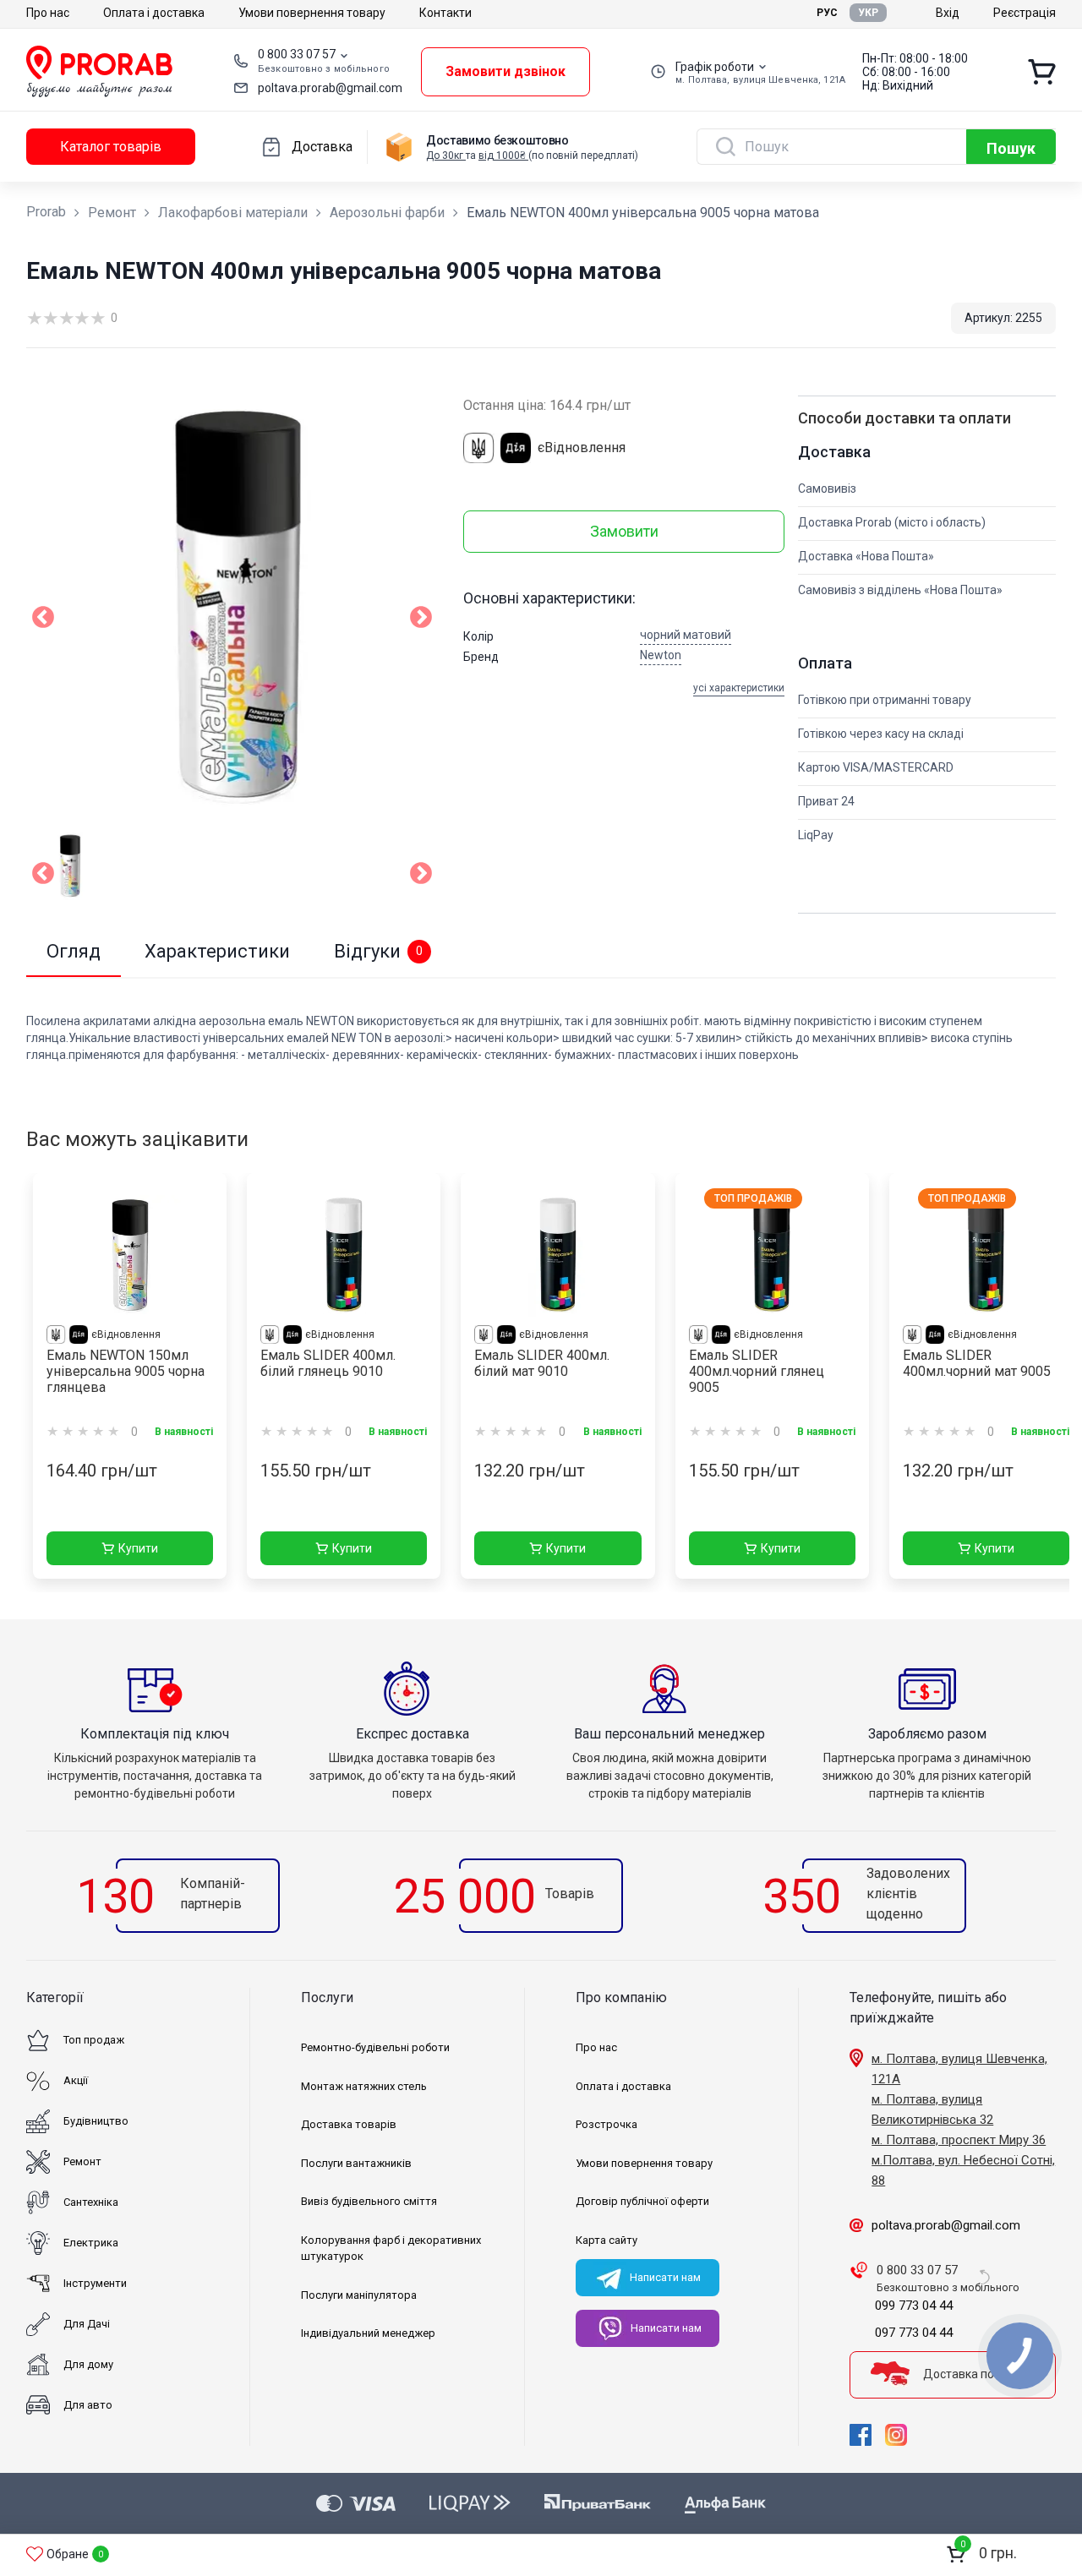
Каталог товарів (111, 147)
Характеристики (217, 951)
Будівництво (96, 2121)
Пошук (1011, 148)
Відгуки (378, 951)
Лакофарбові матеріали (233, 213)
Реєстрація (1025, 13)
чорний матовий (686, 635)
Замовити (624, 531)
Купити (138, 1548)
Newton (661, 655)
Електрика (91, 2243)
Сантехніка (91, 2202)
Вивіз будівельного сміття (369, 2201)
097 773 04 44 (914, 2333)
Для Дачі (87, 2324)
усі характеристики (739, 688)
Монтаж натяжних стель (364, 2086)
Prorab (46, 212)
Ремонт (112, 213)
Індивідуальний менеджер (368, 2333)
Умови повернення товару (312, 13)
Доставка (322, 147)
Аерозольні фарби (387, 213)
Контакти (445, 13)
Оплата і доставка (154, 13)
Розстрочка (607, 2124)
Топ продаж (94, 2040)
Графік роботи (715, 67)
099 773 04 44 (914, 2306)
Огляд (74, 951)
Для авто (88, 2405)
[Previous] (43, 876)
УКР (868, 13)
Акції (76, 2080)
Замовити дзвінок (505, 71)
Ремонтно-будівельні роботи (375, 2047)
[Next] (421, 876)
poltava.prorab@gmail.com (330, 88)
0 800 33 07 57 (297, 54)
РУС (827, 13)
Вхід (948, 13)
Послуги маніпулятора (359, 2295)
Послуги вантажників (356, 2163)
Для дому (88, 2364)
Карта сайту (607, 2240)
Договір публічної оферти (642, 2201)
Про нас (48, 13)
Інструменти (95, 2283)
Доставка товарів (349, 2124)
